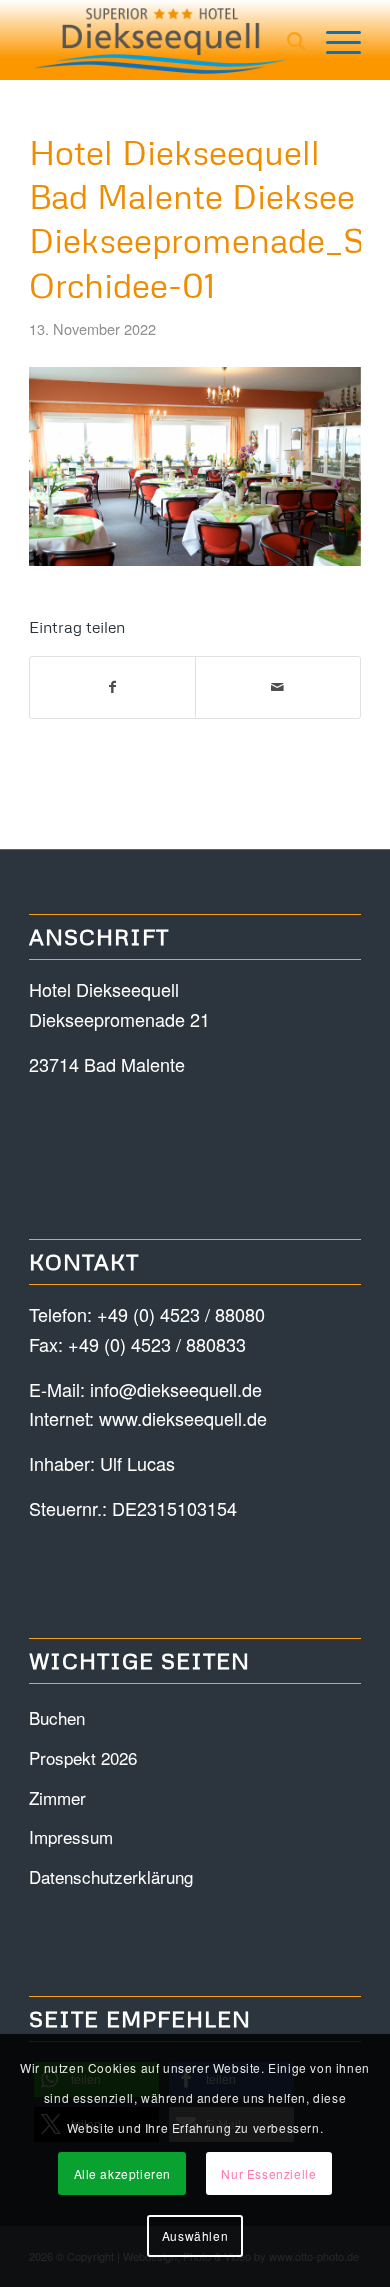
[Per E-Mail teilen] (278, 687)
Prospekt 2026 (83, 1757)
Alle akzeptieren (123, 2173)
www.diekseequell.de (183, 1418)
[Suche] (286, 40)
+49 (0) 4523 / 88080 (181, 1314)
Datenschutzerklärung (111, 1876)
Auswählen (195, 2235)
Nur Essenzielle (268, 2173)
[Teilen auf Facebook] (112, 687)
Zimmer (57, 1797)
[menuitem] (286, 40)
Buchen (57, 1717)
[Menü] (333, 40)
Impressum (71, 1836)
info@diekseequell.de (176, 1389)
